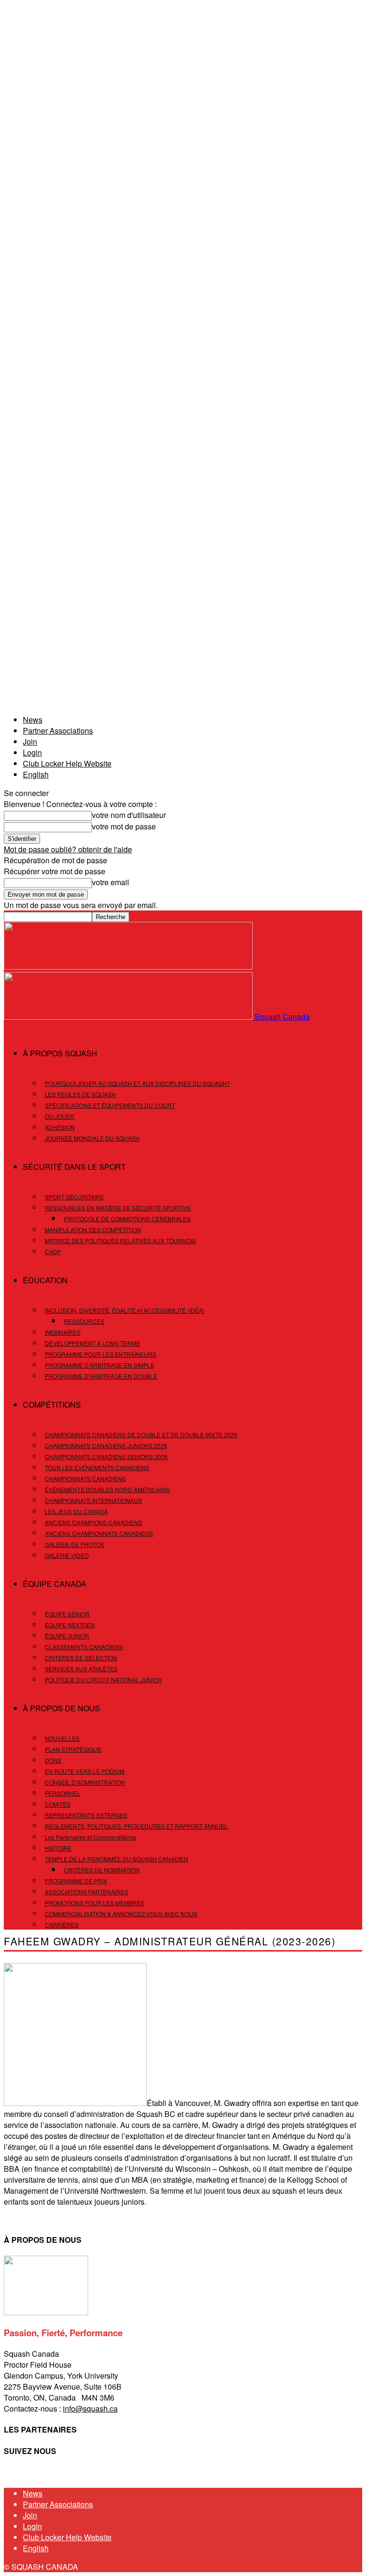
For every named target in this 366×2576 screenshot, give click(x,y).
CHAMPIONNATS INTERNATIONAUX (93, 1500)
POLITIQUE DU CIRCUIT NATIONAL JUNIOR (103, 1680)
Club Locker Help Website (67, 763)
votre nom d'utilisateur (129, 815)
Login (32, 752)
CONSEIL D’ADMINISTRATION (85, 1782)
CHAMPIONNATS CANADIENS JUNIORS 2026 (106, 1446)
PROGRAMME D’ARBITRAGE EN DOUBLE (101, 1376)
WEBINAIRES (63, 1332)
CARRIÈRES (62, 1925)
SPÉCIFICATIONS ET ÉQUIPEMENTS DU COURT (110, 1105)
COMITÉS (58, 1804)
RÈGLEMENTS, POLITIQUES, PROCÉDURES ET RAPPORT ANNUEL (136, 1826)
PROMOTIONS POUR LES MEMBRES (95, 1903)
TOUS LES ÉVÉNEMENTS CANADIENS (97, 1467)
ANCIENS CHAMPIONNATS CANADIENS (99, 1533)
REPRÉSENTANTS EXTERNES (86, 1815)
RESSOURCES (84, 1321)
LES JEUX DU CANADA (76, 1511)
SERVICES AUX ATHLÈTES (81, 1669)
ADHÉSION (60, 1127)
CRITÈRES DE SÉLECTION (81, 1658)
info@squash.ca (90, 2408)
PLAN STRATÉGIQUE (73, 1749)
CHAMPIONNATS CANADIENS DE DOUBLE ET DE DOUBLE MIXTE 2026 (141, 1435)
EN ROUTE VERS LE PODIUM (85, 1771)
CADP (53, 1252)
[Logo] (128, 966)
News (33, 720)
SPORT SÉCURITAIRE (74, 1197)
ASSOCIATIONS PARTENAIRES (86, 1892)
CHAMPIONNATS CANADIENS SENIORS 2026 (106, 1457)
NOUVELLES (62, 1738)
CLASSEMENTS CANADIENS (84, 1647)
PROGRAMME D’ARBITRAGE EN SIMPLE (100, 1365)
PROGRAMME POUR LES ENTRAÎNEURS (101, 1354)
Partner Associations (58, 731)
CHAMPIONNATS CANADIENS (85, 1478)
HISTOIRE (58, 1848)
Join (30, 741)
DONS (53, 1760)
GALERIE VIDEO (67, 1555)
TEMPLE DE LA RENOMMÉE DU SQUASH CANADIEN (117, 1859)
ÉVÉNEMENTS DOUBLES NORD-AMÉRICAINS (107, 1489)
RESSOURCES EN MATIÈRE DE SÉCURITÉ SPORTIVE (118, 1208)
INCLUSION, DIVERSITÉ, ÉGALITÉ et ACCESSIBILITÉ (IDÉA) (125, 1310)
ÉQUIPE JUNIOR (67, 1636)
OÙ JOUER (60, 1116)
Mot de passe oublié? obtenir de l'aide (68, 849)
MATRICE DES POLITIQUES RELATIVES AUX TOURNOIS (120, 1241)
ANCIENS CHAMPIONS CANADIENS (93, 1522)
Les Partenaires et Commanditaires (91, 1837)
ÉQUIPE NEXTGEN (70, 1625)
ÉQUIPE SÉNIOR (67, 1614)
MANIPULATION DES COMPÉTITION (93, 1230)
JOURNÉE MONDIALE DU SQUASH (92, 1138)
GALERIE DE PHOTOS (75, 1544)
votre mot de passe (124, 826)
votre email (111, 882)
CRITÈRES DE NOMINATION (102, 1870)
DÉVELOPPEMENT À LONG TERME (92, 1343)
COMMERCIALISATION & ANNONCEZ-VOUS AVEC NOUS (121, 1914)
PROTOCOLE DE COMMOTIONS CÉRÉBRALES (127, 1219)
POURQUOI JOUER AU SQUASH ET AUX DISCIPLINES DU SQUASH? (137, 1083)
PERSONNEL (63, 1793)
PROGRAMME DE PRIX (76, 1881)
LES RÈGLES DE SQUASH (80, 1094)
